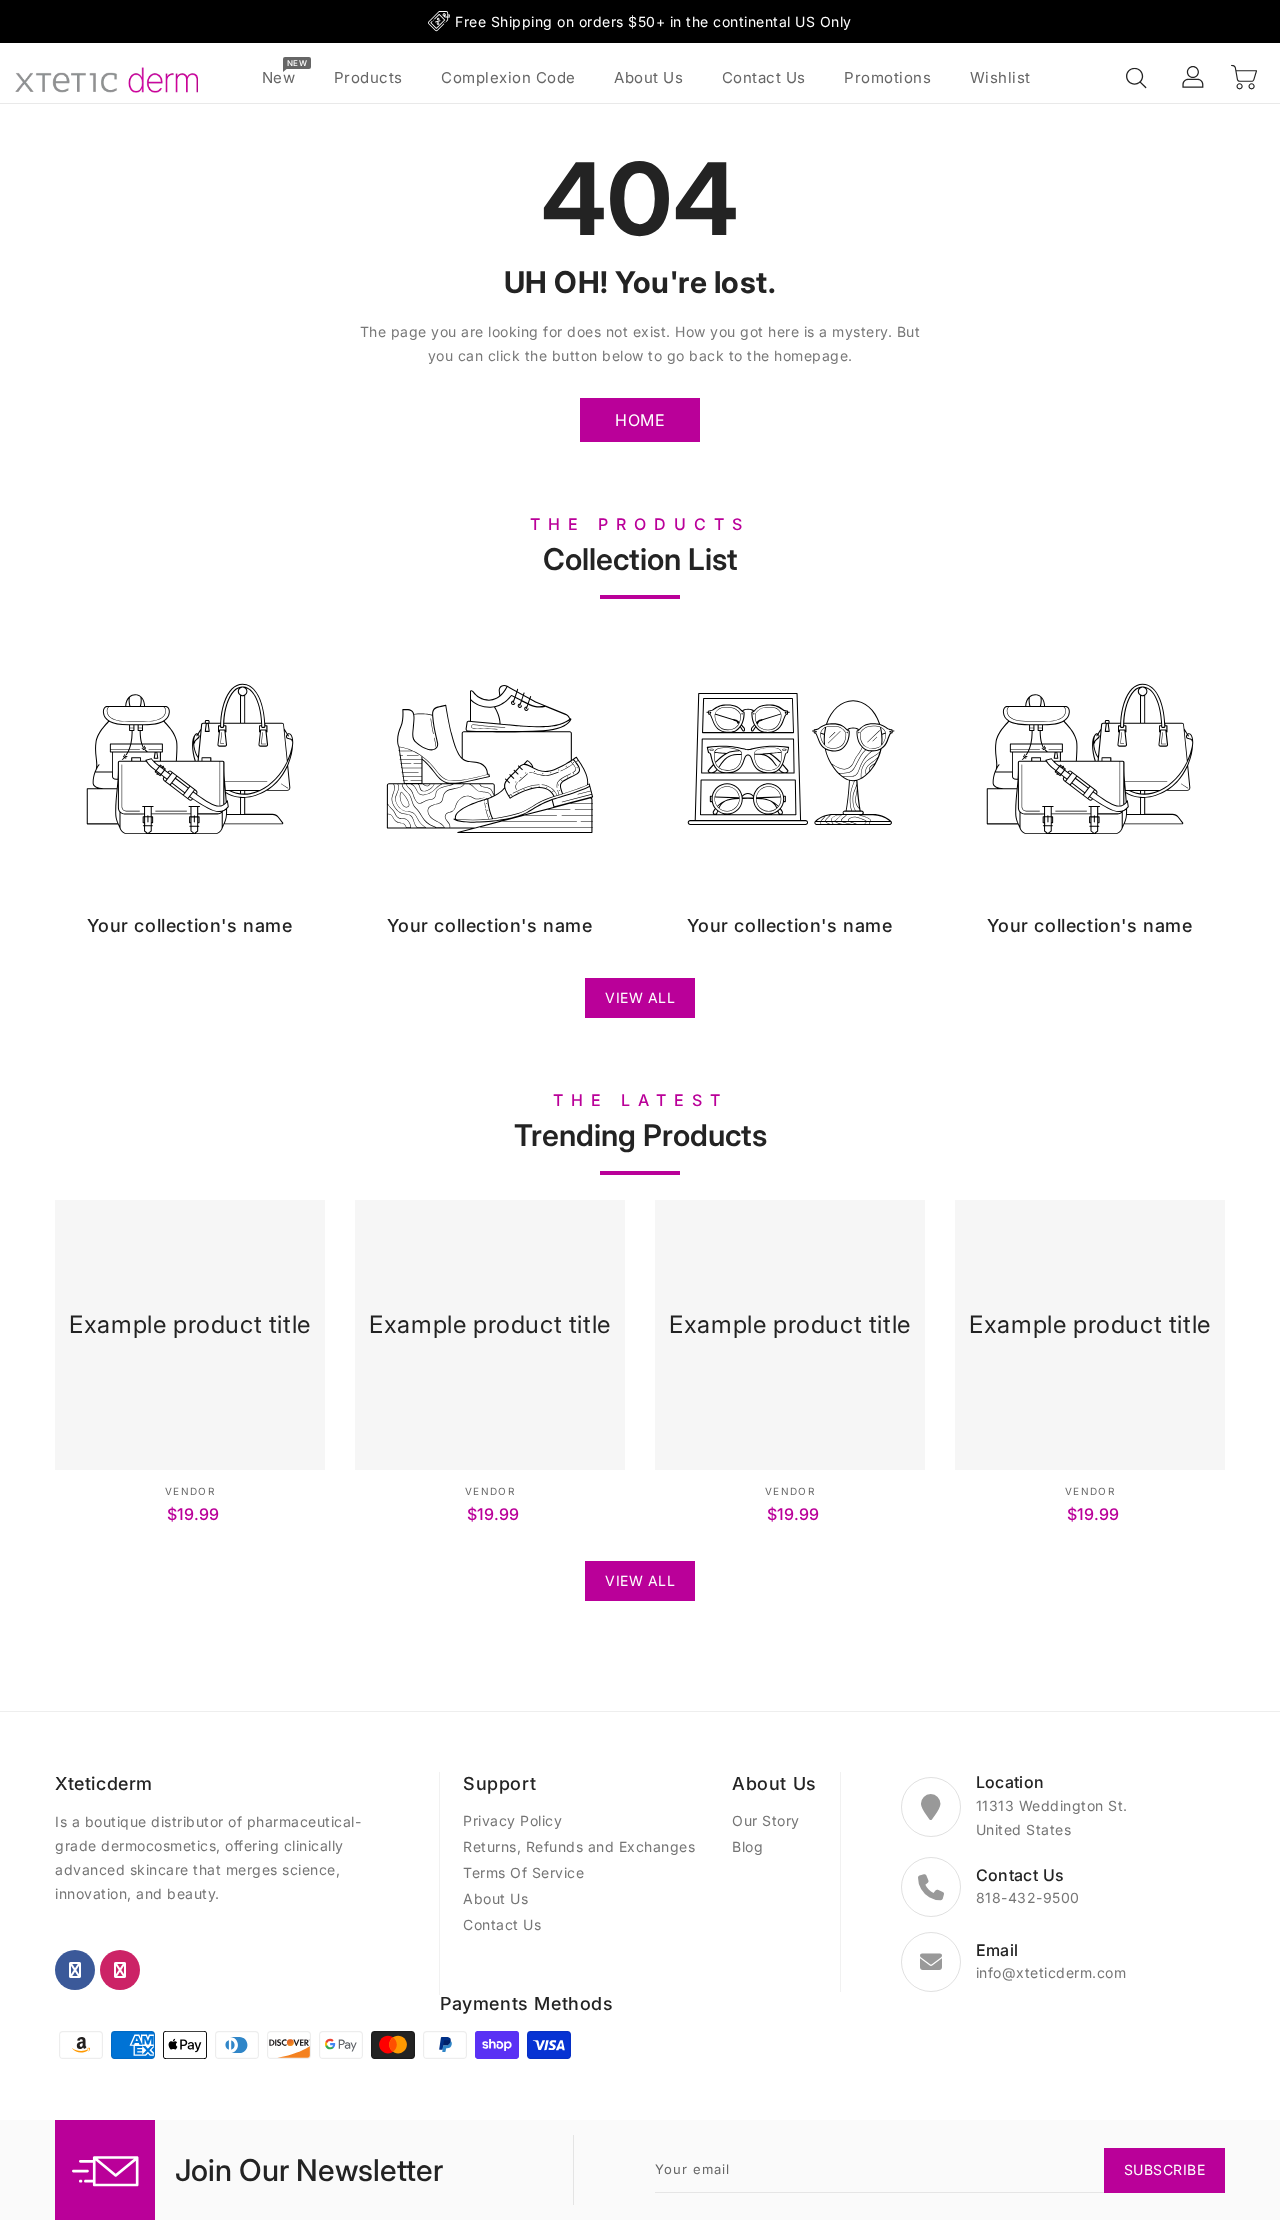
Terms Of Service (523, 1872)
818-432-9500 (1028, 1897)
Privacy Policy (512, 1820)
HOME (640, 420)
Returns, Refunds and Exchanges (579, 1846)
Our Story (766, 1820)
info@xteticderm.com (1051, 1972)
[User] (1194, 78)
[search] (1138, 79)
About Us (495, 1898)
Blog (747, 1846)
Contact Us (502, 1924)
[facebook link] (75, 1970)
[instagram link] (120, 1970)
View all (640, 997)
